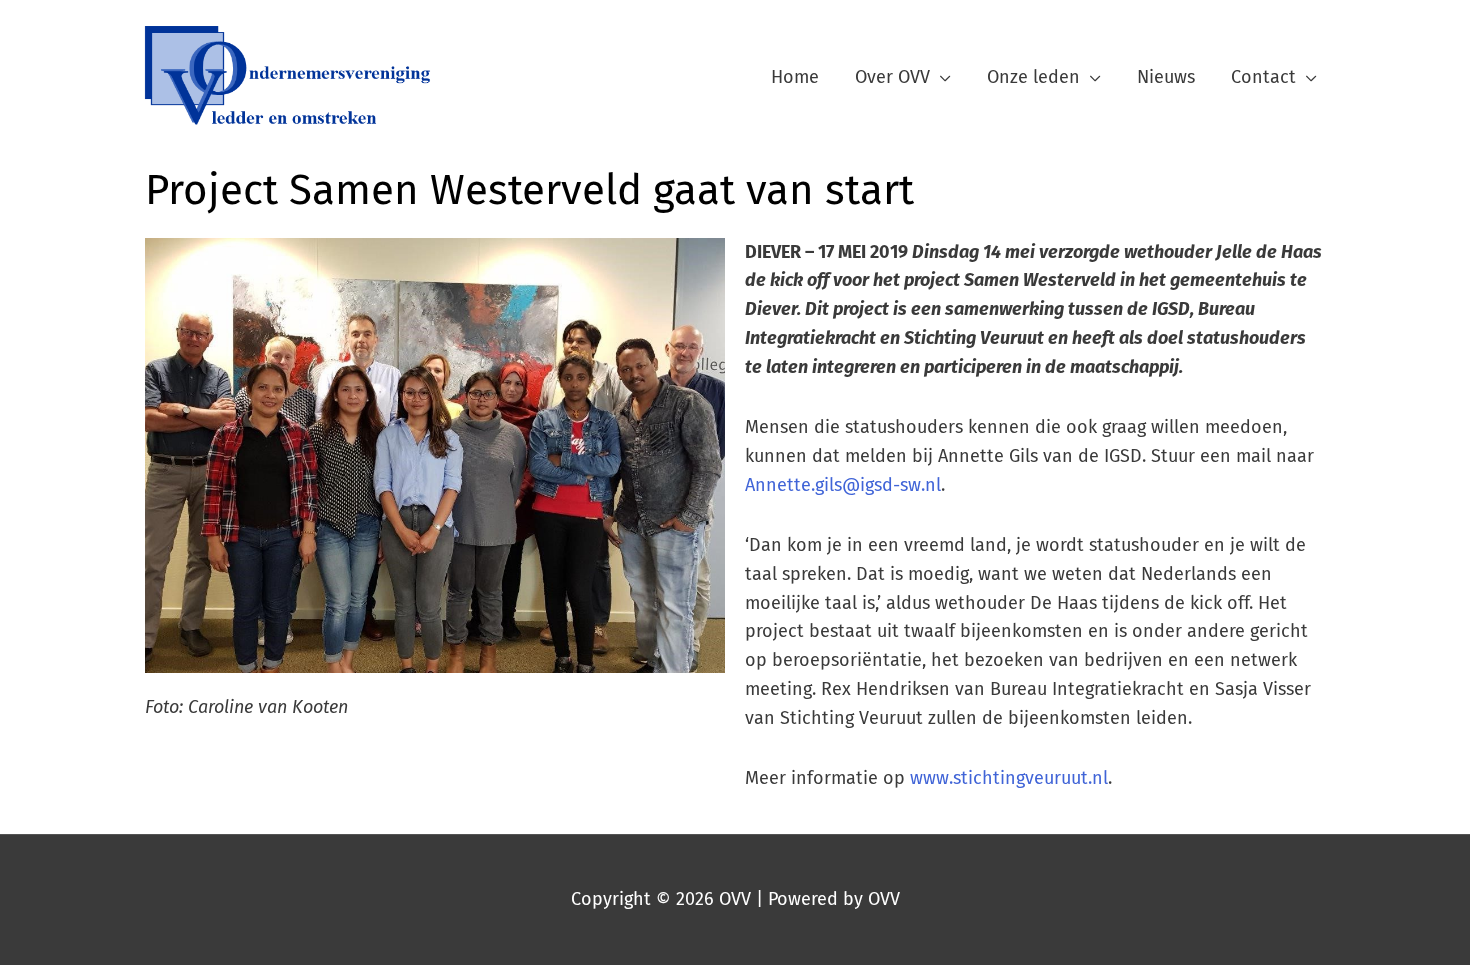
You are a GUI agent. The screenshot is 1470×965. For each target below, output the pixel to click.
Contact (1263, 77)
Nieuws (1166, 77)
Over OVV (892, 77)
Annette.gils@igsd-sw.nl (843, 485)
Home (795, 77)
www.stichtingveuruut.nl (1009, 778)
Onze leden (1033, 77)
